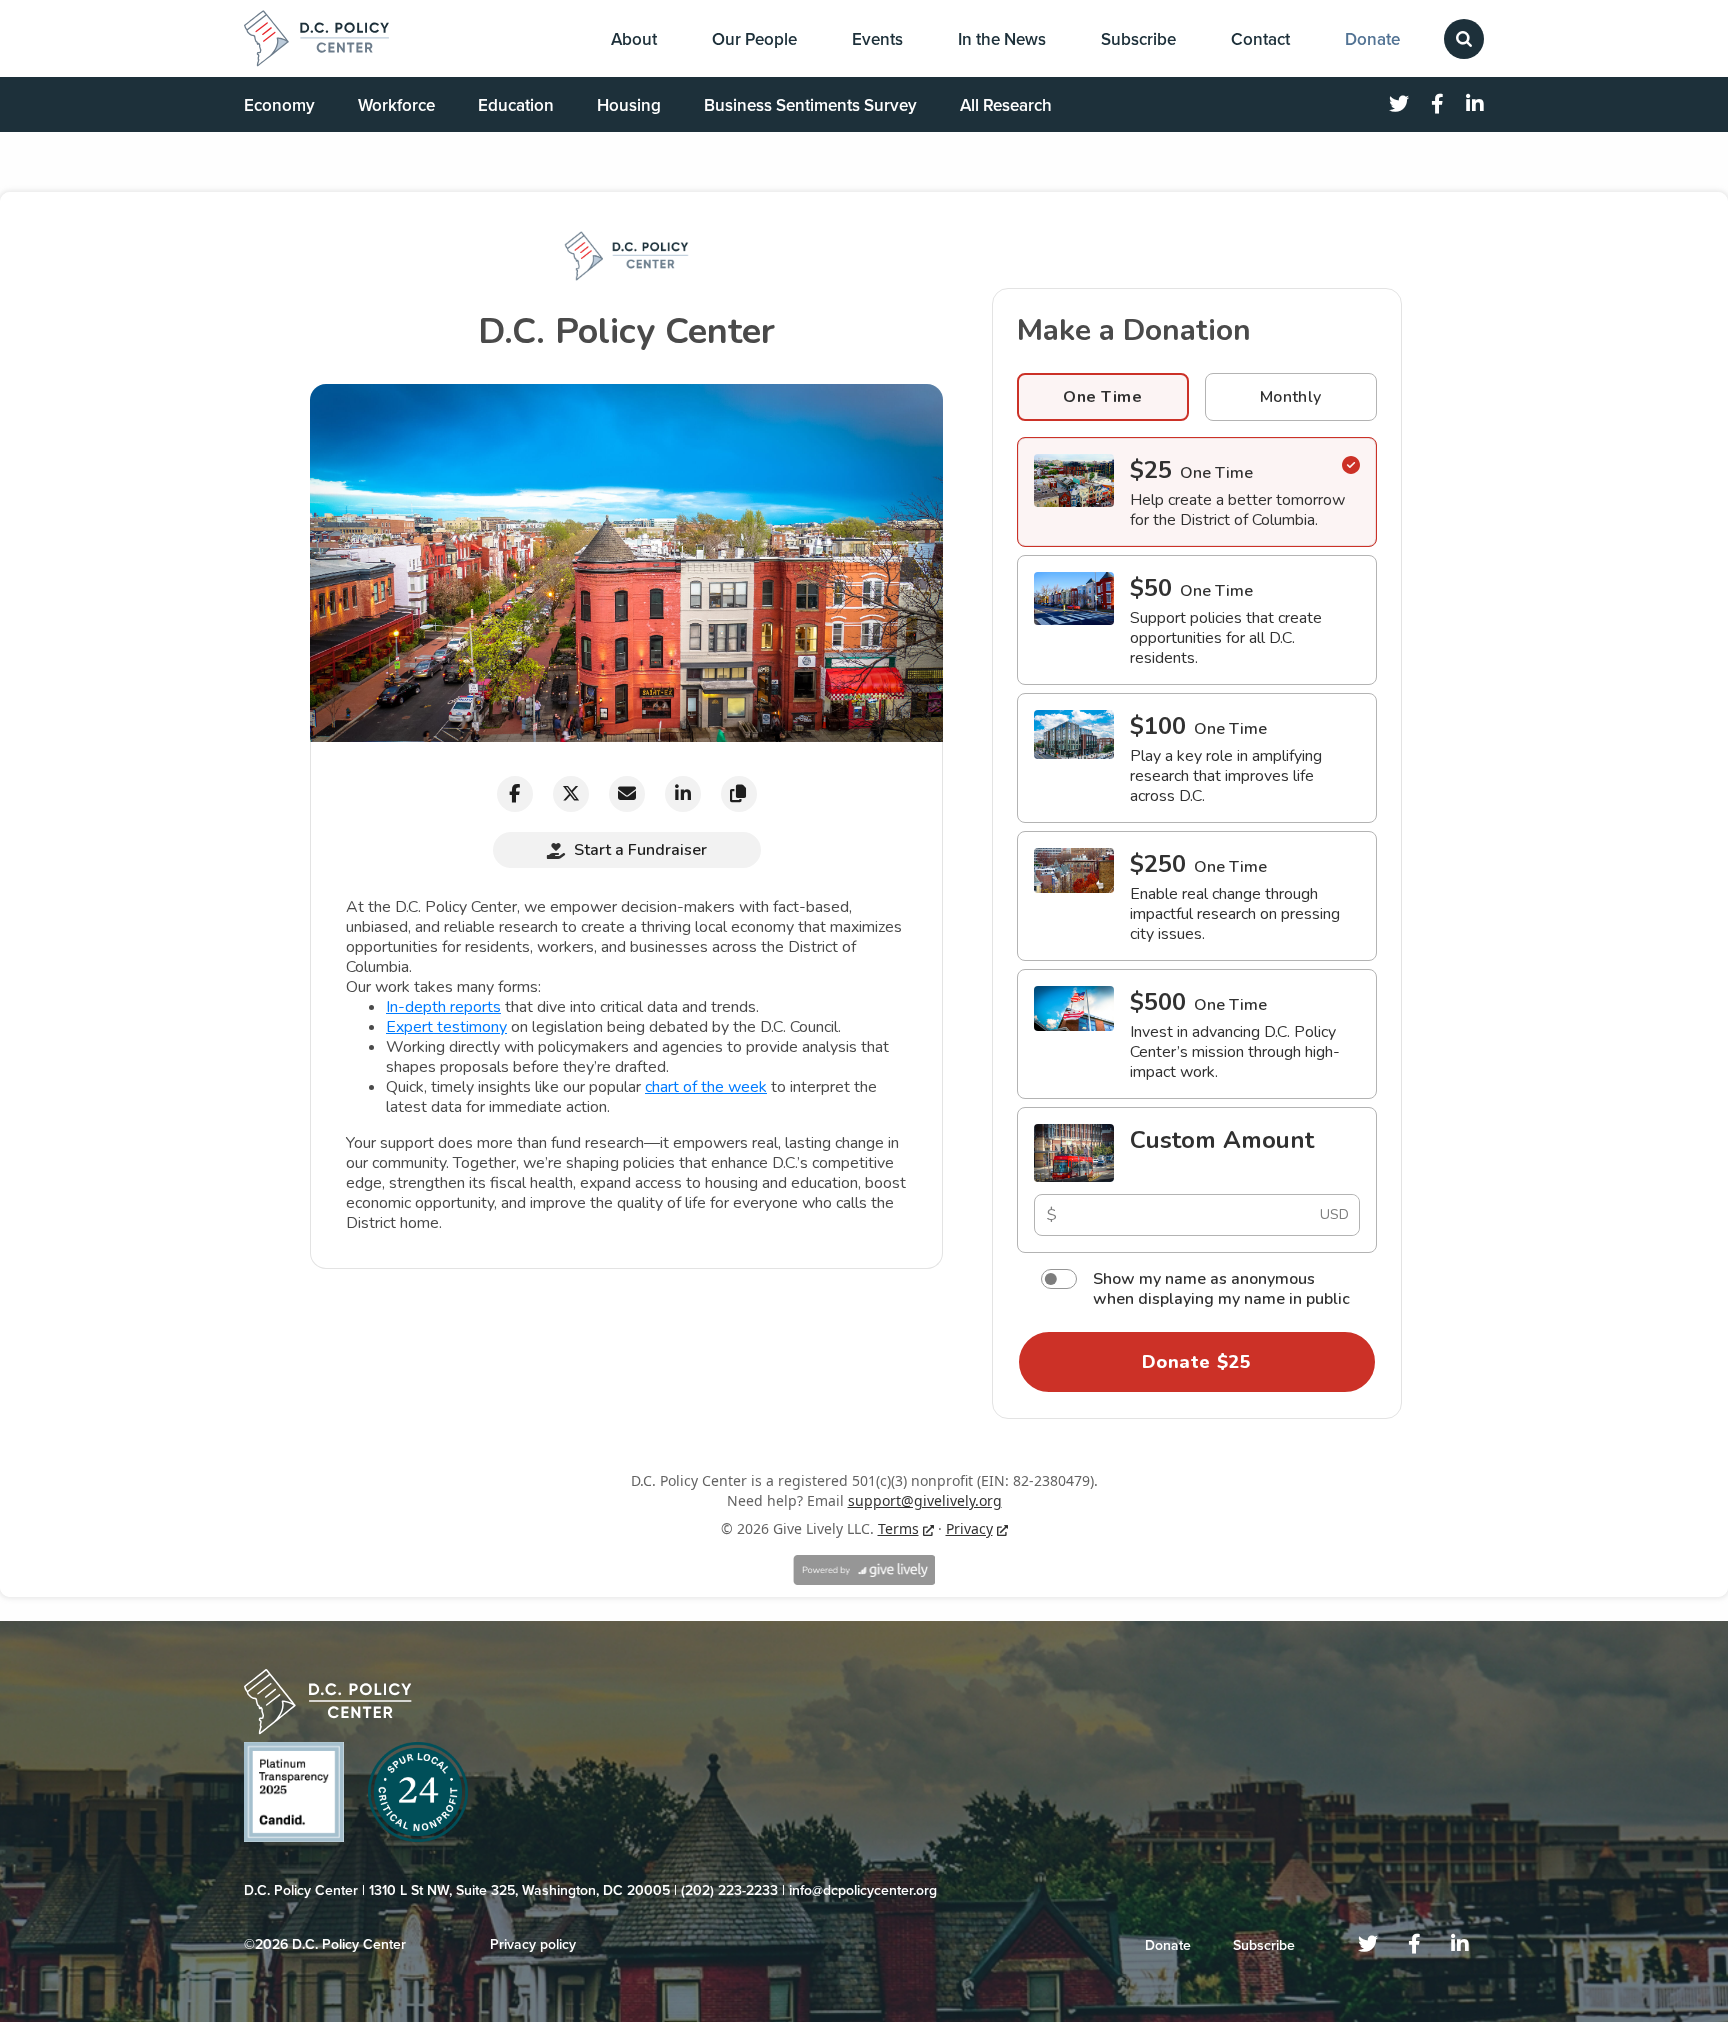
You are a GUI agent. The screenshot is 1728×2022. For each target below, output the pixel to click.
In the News (1002, 39)
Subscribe (1138, 39)
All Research (1006, 105)
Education (516, 105)
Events (877, 39)
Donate (1372, 39)
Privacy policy (533, 1944)
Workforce (396, 105)
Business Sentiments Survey (810, 105)
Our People (754, 39)
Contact (1260, 39)
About (634, 39)
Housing (629, 105)
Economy (279, 105)
